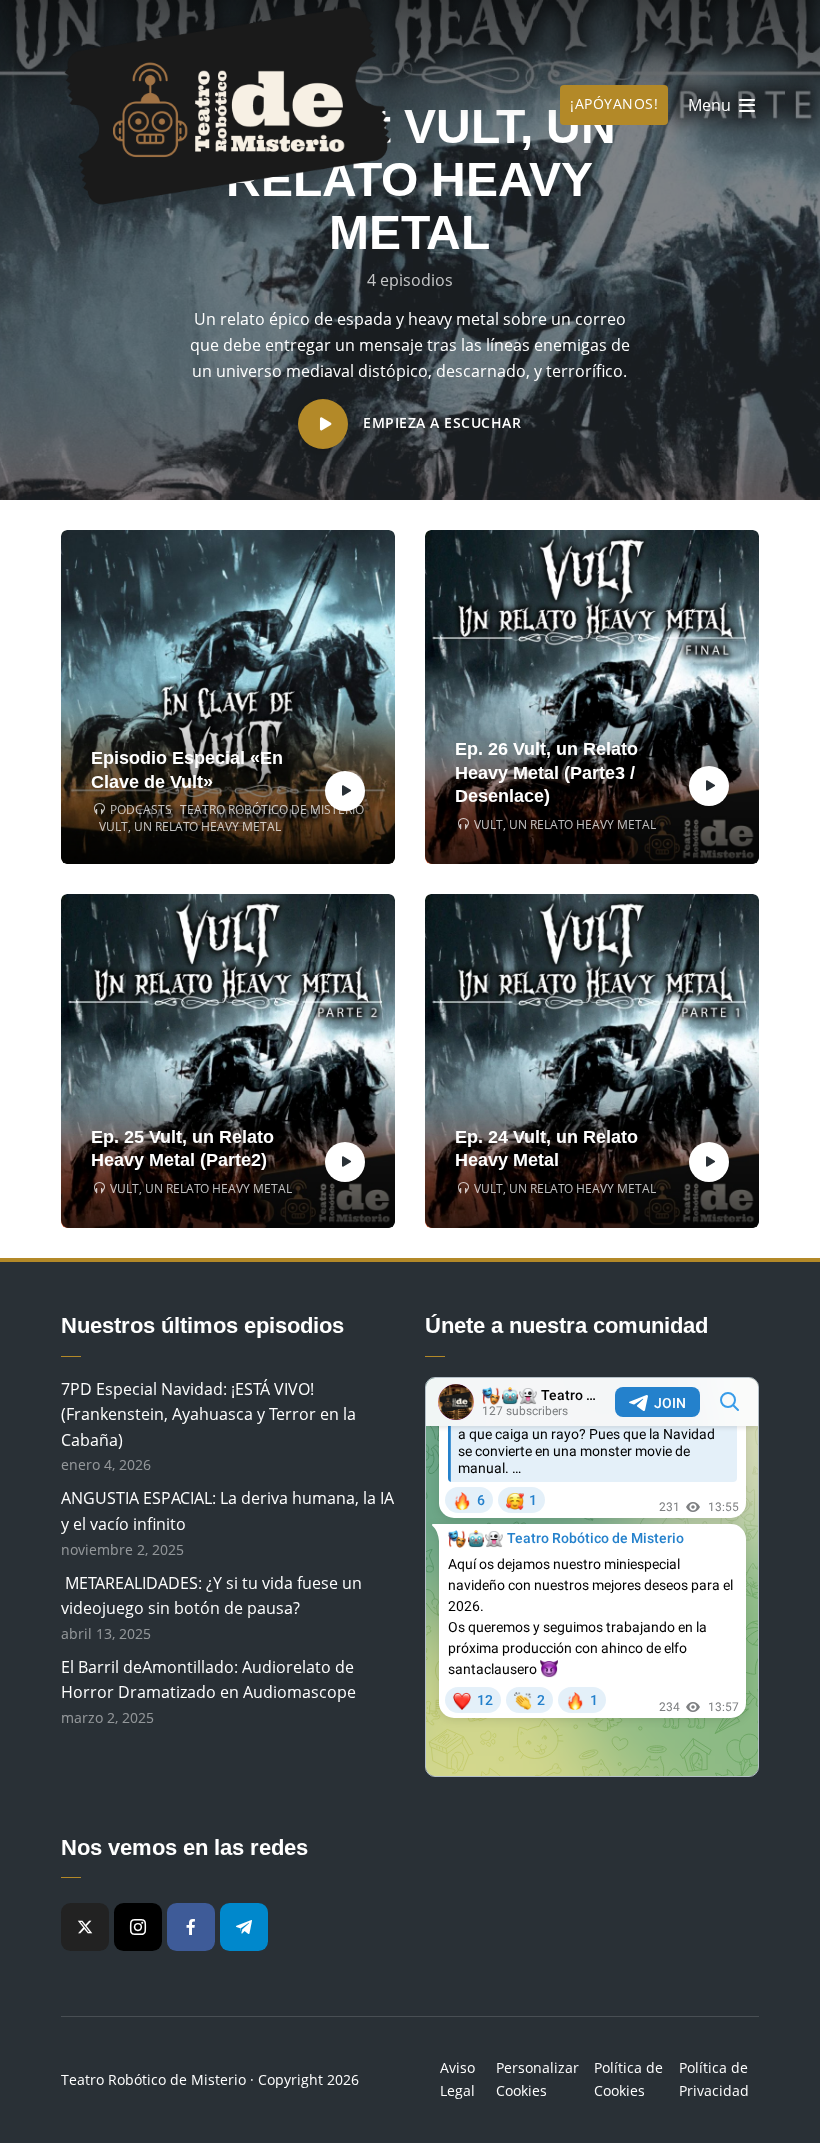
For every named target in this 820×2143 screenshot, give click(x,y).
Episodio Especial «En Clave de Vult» (187, 769)
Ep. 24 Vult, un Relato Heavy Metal (546, 1148)
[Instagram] (138, 1927)
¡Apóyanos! (614, 103)
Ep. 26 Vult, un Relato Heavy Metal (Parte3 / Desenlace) (546, 772)
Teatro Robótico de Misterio (272, 810)
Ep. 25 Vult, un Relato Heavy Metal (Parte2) (182, 1148)
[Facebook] (191, 1927)
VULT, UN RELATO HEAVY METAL (190, 827)
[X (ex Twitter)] (85, 1927)
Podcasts (141, 809)
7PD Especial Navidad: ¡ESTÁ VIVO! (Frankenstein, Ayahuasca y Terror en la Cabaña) (208, 1414)
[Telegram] (244, 1927)
